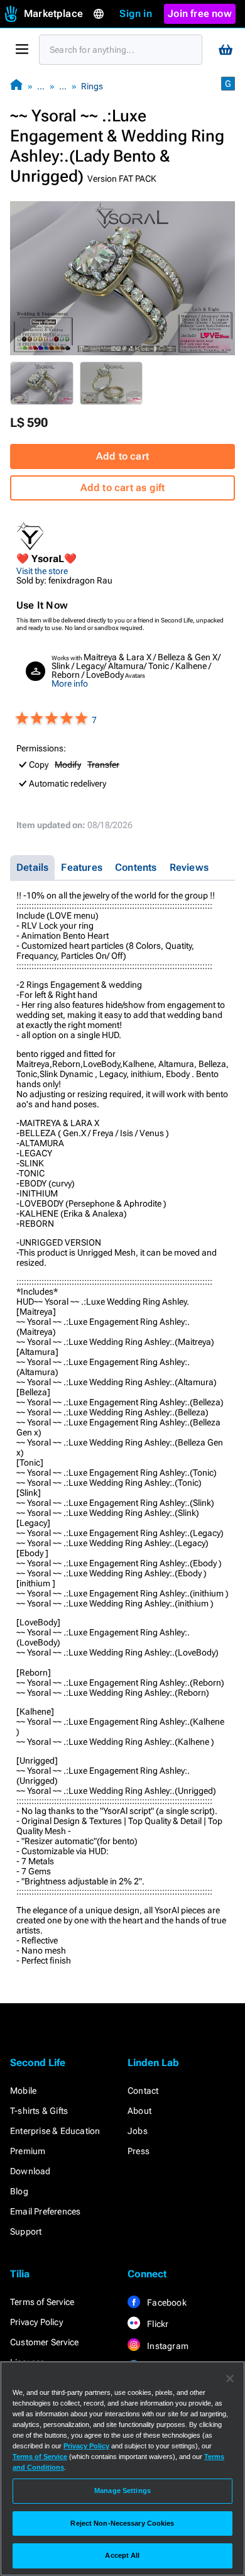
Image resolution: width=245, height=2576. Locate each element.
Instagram (167, 2346)
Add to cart (122, 456)
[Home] (16, 86)
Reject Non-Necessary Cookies (122, 2523)
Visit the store (42, 571)
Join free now (200, 14)
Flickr (157, 2324)
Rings (92, 86)
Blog (19, 2191)
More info (70, 683)
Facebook (166, 2302)
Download (30, 2171)
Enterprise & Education (55, 2131)
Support (26, 2231)
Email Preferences (45, 2211)
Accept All (122, 2555)
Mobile (23, 2091)
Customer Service (44, 2342)
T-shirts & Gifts (39, 2111)
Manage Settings (122, 2490)
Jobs (138, 2131)
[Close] (230, 2379)
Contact (143, 2091)
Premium (28, 2151)
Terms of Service (42, 2302)
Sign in (135, 14)
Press (139, 2151)
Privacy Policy (36, 2322)
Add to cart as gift (123, 488)
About (139, 2111)
